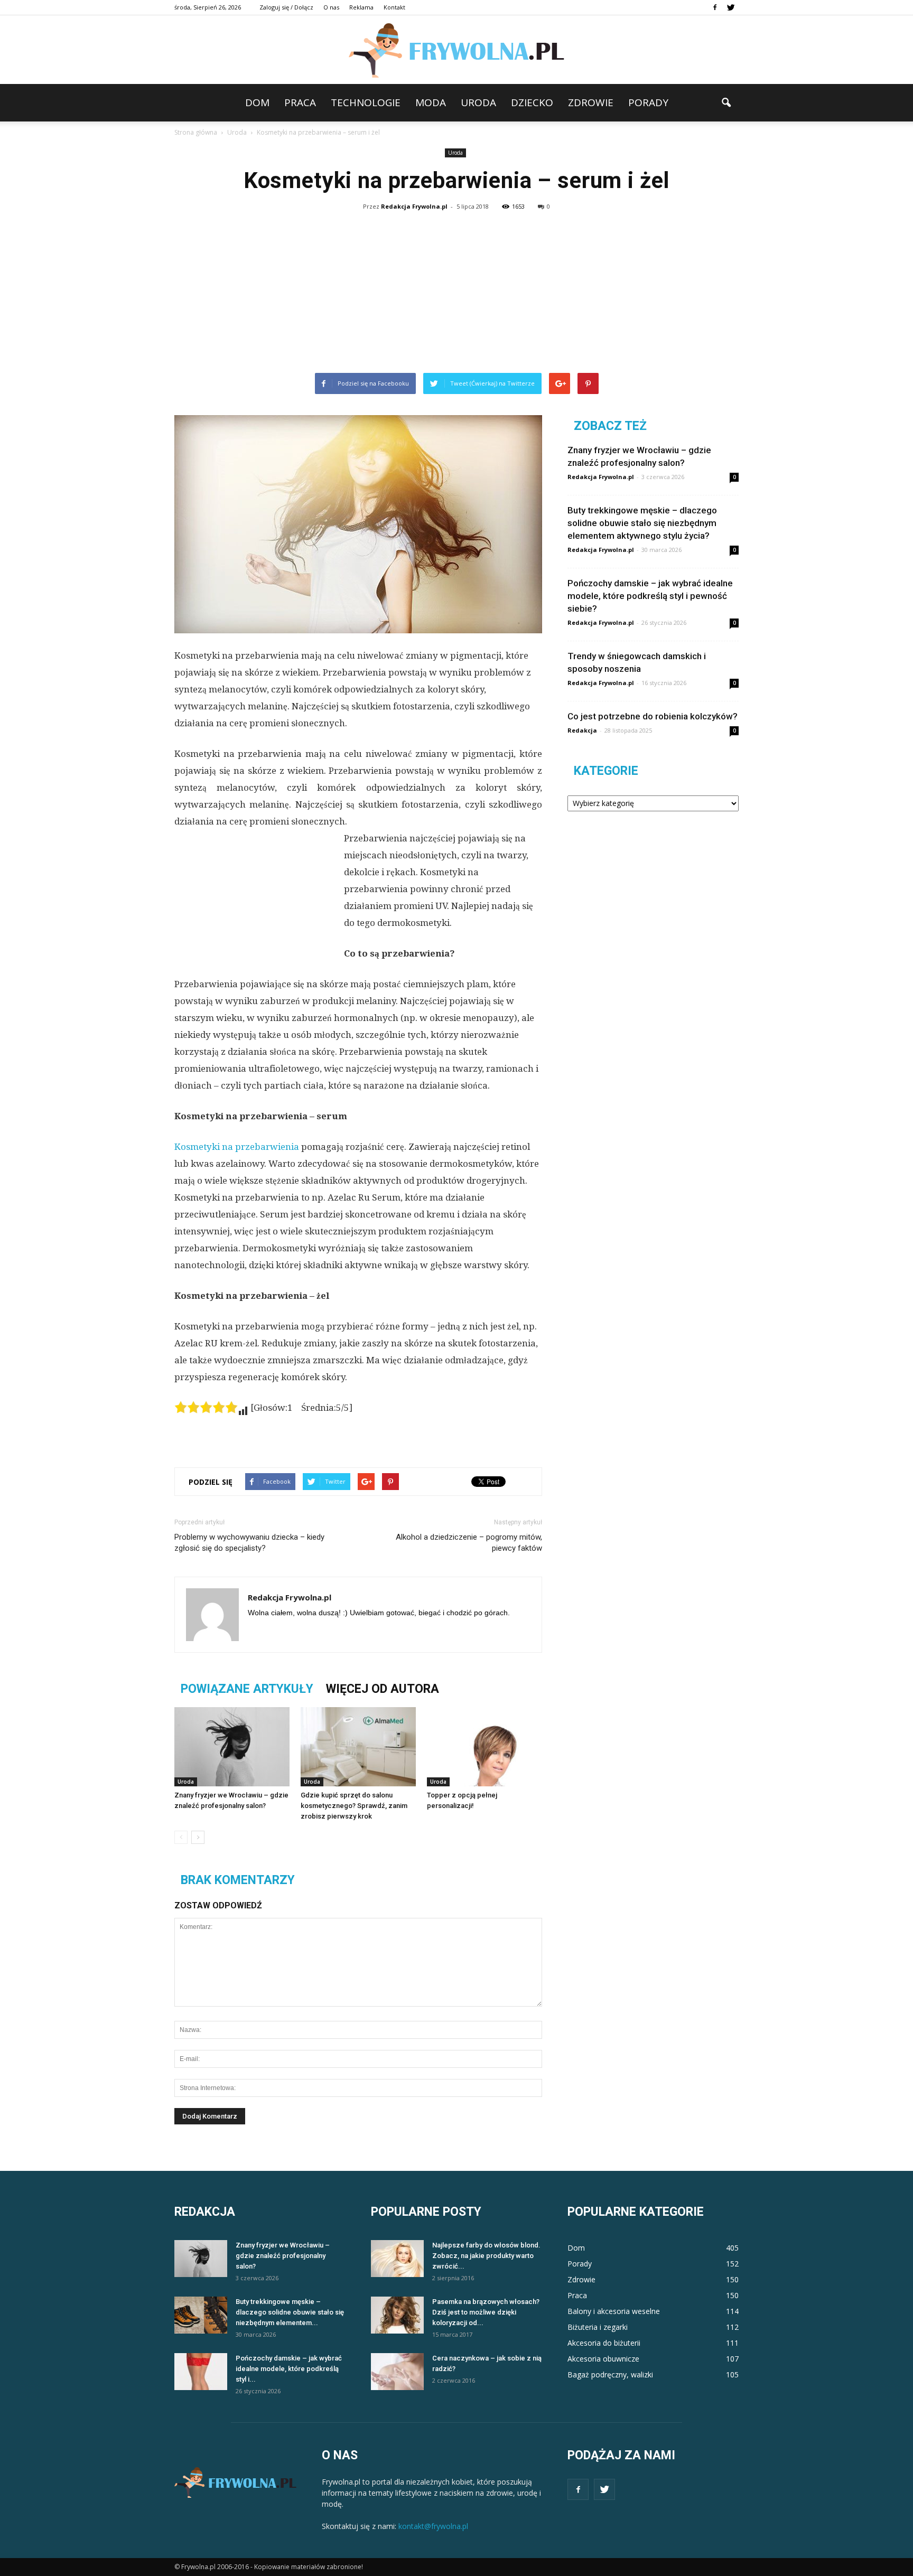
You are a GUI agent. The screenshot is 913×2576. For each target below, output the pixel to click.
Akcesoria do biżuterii (604, 2343)
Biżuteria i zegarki (598, 2327)
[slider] (206, 1407)
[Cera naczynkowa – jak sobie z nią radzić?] (397, 2372)
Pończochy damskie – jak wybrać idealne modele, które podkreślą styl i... (289, 2369)
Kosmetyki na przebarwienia (237, 1147)
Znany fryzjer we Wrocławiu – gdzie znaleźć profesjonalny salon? (283, 2256)
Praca (300, 102)
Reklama (361, 7)
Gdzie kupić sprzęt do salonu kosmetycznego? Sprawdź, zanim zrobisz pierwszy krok (354, 1806)
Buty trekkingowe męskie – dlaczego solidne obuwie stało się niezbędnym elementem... (290, 2312)
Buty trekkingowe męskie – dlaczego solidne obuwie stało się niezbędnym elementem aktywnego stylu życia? (642, 523)
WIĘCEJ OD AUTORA (383, 1689)
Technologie (366, 102)
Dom (257, 102)
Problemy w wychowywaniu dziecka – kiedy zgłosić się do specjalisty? (249, 1543)
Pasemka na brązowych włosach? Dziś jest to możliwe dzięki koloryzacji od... (486, 2312)
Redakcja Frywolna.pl (414, 206)
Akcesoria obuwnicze (603, 2359)
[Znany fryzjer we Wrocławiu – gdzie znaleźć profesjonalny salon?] (232, 1747)
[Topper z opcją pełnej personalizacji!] (485, 1747)
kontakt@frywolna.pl (433, 2526)
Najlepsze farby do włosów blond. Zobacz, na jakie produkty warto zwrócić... (486, 2256)
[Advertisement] (456, 294)
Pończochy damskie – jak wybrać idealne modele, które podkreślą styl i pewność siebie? (650, 596)
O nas (331, 7)
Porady (648, 102)
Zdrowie (591, 102)
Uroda (478, 102)
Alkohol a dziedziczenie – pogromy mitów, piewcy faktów (469, 1543)
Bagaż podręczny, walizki (610, 2374)
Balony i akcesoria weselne (614, 2311)
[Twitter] (731, 7)
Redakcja (582, 730)
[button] (726, 103)
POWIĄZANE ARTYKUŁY (247, 1689)
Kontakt (394, 7)
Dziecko (532, 102)
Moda (431, 102)
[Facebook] (715, 7)
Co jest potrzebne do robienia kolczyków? (653, 716)
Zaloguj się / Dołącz (286, 7)
